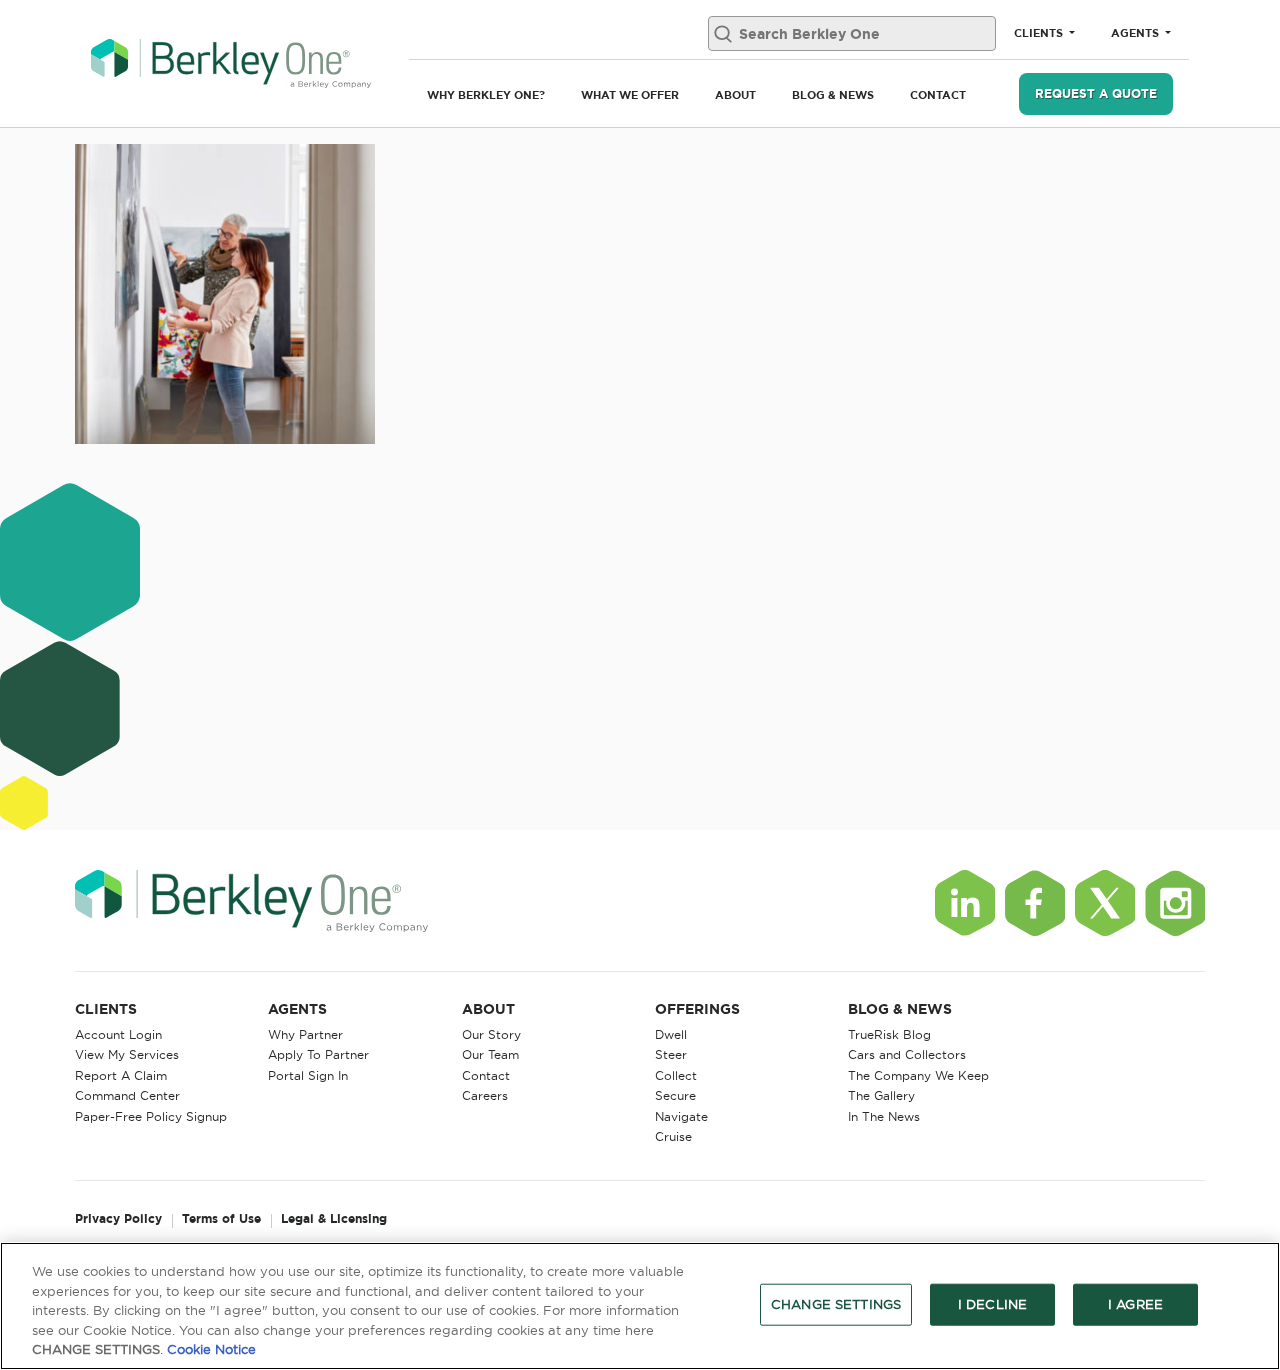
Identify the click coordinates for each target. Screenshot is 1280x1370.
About (735, 95)
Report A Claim (121, 1075)
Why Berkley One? (486, 95)
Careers (485, 1095)
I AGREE (1135, 1304)
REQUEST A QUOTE (1096, 93)
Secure (675, 1095)
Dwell (671, 1034)
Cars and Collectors (907, 1054)
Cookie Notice (211, 1349)
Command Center (127, 1095)
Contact (938, 95)
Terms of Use (221, 1219)
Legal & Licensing (334, 1219)
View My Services (127, 1054)
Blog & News (833, 95)
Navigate (681, 1116)
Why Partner (305, 1034)
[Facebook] (1035, 903)
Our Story (491, 1034)
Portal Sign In (308, 1075)
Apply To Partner (318, 1054)
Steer (671, 1054)
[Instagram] (1175, 903)
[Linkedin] (965, 903)
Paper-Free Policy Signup (151, 1116)
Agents (1136, 33)
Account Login (118, 1034)
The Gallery (881, 1095)
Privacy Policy (118, 1219)
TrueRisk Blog (889, 1034)
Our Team (490, 1054)
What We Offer (630, 95)
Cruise (673, 1136)
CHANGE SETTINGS (836, 1304)
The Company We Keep (918, 1075)
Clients (1040, 33)
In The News (884, 1116)
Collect (676, 1075)
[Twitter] (1105, 903)
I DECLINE (992, 1304)
